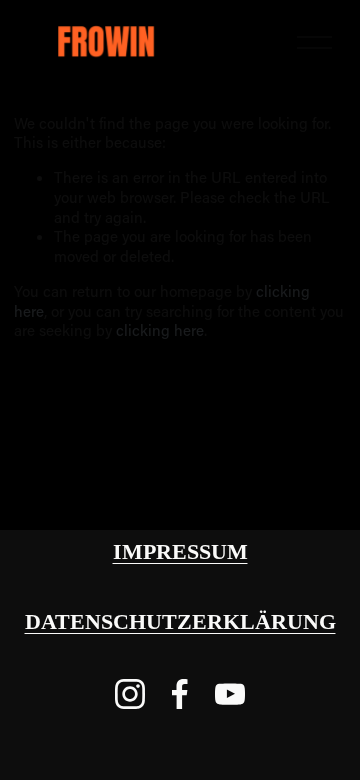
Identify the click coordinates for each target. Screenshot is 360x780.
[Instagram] (130, 694)
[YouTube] (230, 694)
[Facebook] (180, 694)
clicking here (160, 330)
